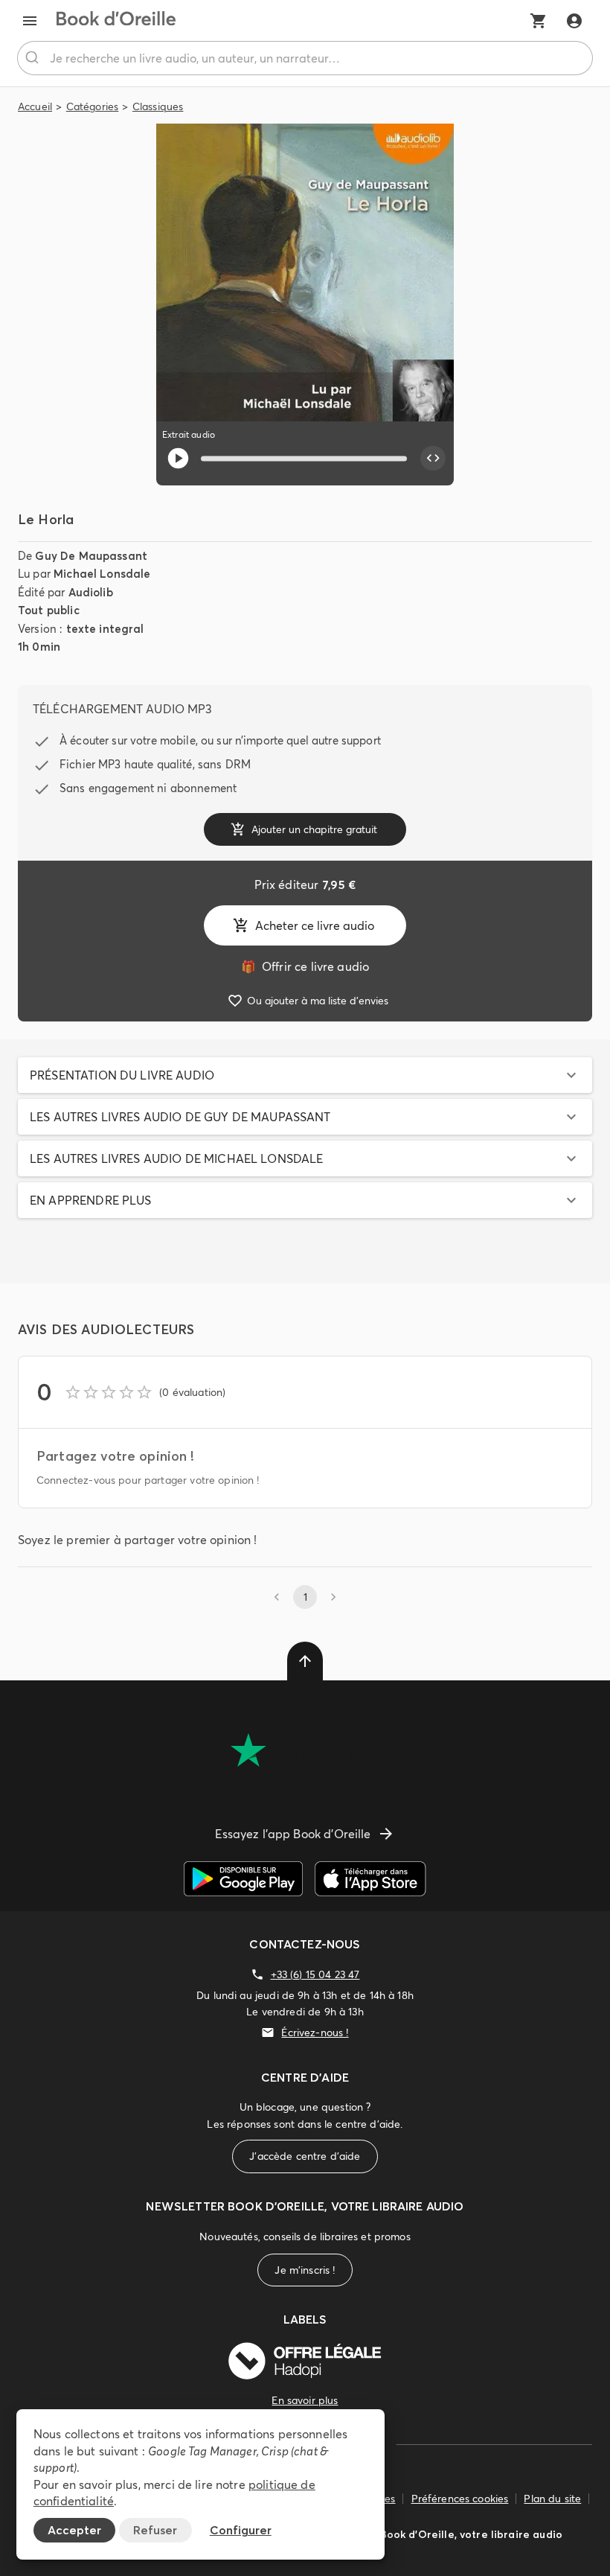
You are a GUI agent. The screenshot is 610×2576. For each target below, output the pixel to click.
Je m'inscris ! (305, 2270)
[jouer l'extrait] (178, 458)
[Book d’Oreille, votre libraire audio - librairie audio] (116, 21)
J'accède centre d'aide (305, 2156)
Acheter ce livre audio (315, 925)
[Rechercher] (34, 58)
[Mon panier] (539, 21)
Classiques (158, 106)
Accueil (35, 106)
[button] (305, 1075)
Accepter (74, 2530)
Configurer (241, 2530)
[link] (305, 966)
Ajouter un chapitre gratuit (314, 829)
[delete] (305, 1661)
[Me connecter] (574, 21)
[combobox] (305, 58)
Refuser (155, 2530)
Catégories (93, 106)
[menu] (30, 21)
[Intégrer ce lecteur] (433, 459)
